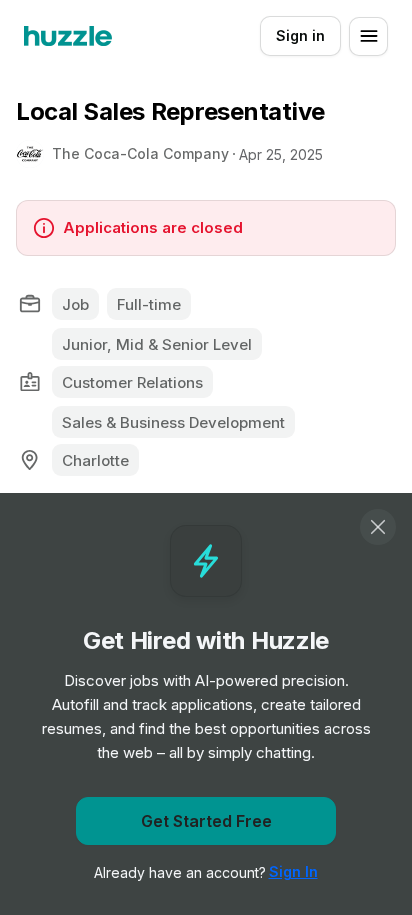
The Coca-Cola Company (140, 153)
